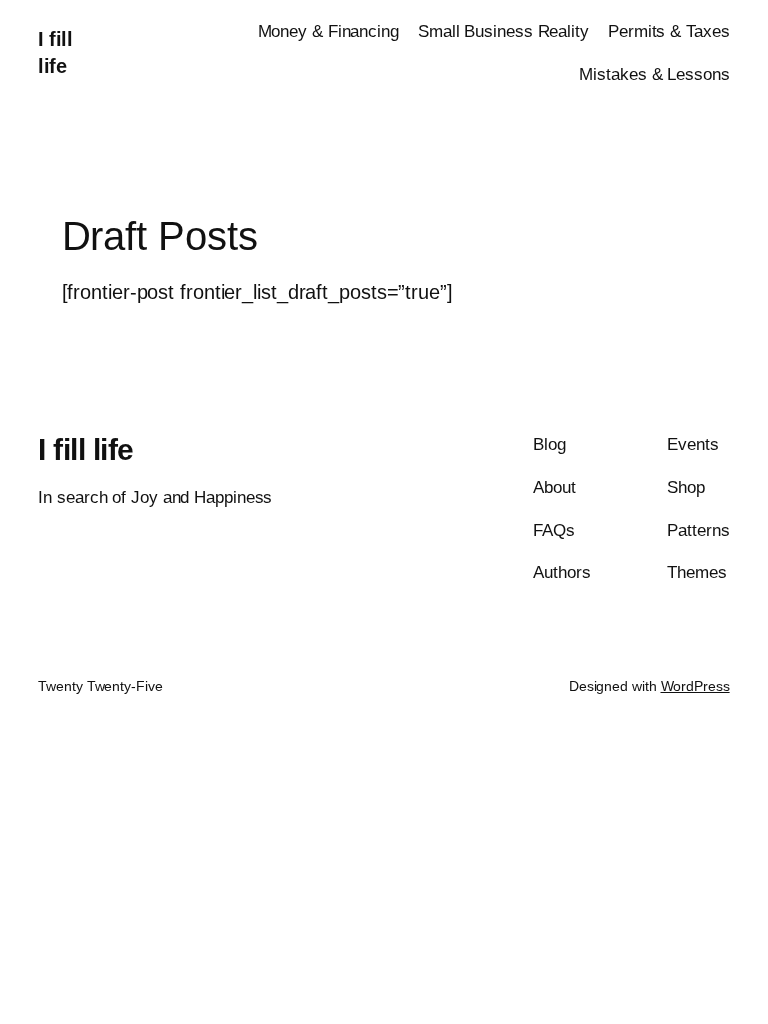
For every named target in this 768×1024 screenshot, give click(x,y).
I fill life (86, 449)
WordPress (695, 686)
